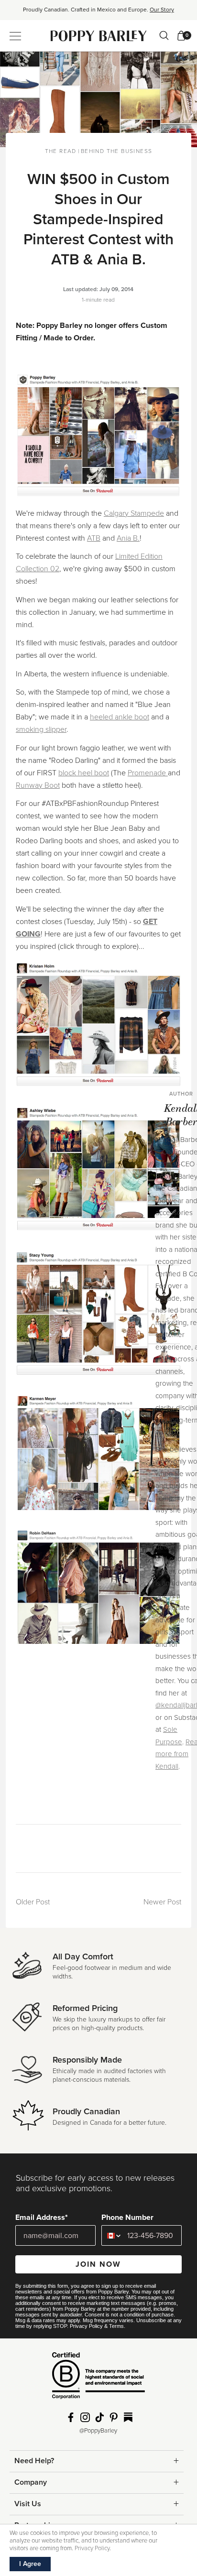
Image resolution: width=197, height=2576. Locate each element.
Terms (116, 2326)
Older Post (33, 1902)
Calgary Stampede (134, 513)
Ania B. (128, 538)
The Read (61, 151)
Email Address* (42, 2217)
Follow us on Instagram (85, 2417)
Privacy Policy (86, 2326)
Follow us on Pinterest (114, 2417)
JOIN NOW (98, 2264)
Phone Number (127, 2217)
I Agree (30, 2564)
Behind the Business (117, 151)
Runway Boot (38, 785)
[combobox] (112, 2235)
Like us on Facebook (71, 2417)
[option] (98, 13)
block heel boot (84, 773)
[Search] (164, 35)
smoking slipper (41, 729)
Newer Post (162, 1902)
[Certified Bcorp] (98, 2379)
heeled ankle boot (120, 717)
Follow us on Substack (128, 2417)
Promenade (148, 773)
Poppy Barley (99, 36)
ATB (94, 538)
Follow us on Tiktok (99, 2417)
